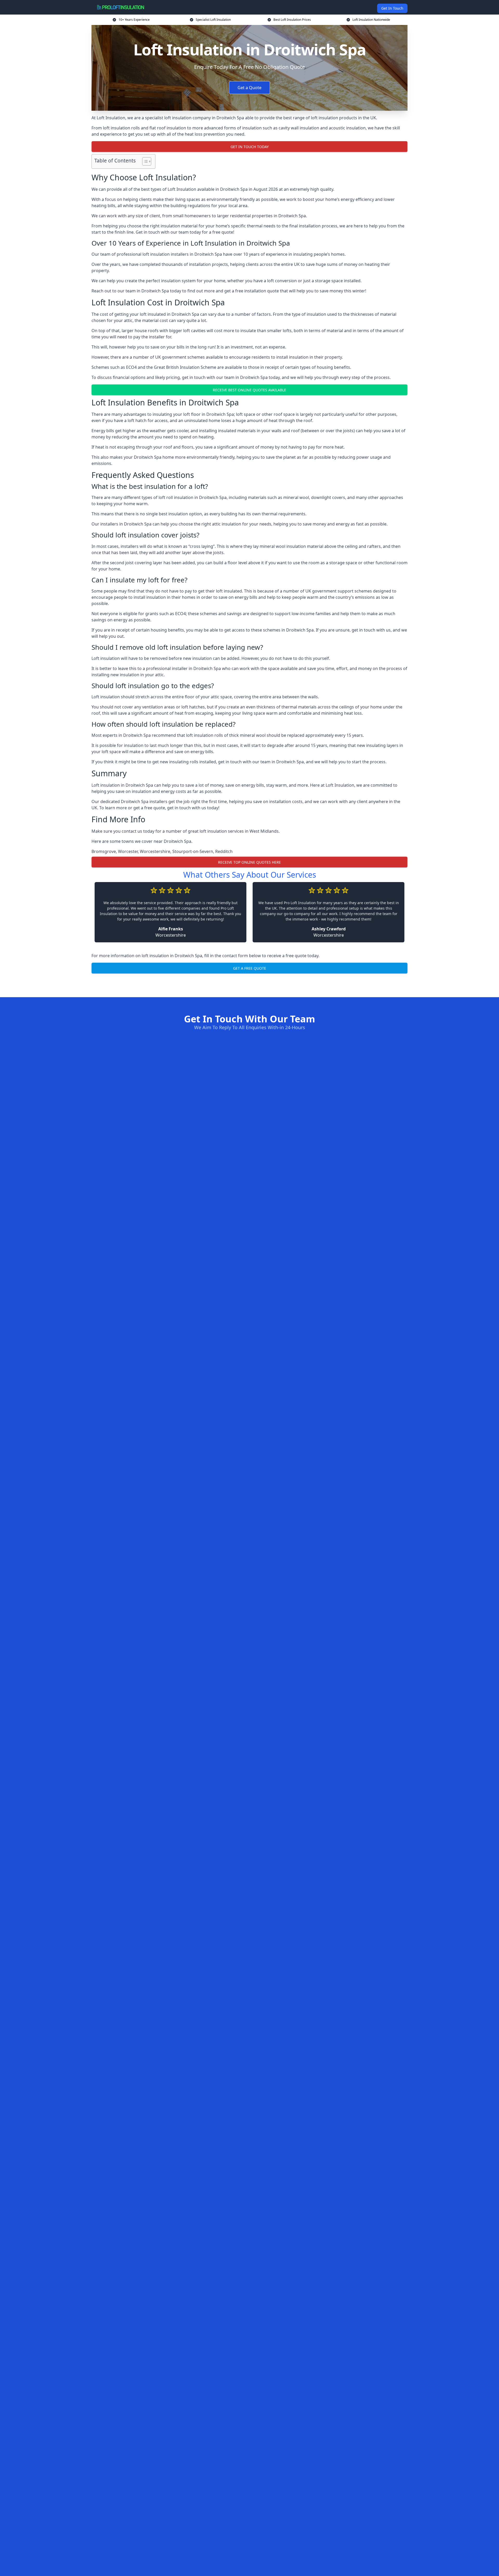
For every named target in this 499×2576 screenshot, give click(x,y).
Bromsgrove (104, 851)
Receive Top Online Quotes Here (249, 862)
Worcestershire (155, 851)
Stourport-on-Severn (193, 851)
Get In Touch (392, 8)
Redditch (224, 851)
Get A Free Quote (250, 968)
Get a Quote (249, 88)
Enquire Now (249, 984)
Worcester (128, 851)
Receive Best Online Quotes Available (249, 390)
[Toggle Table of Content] (144, 161)
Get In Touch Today (250, 147)
